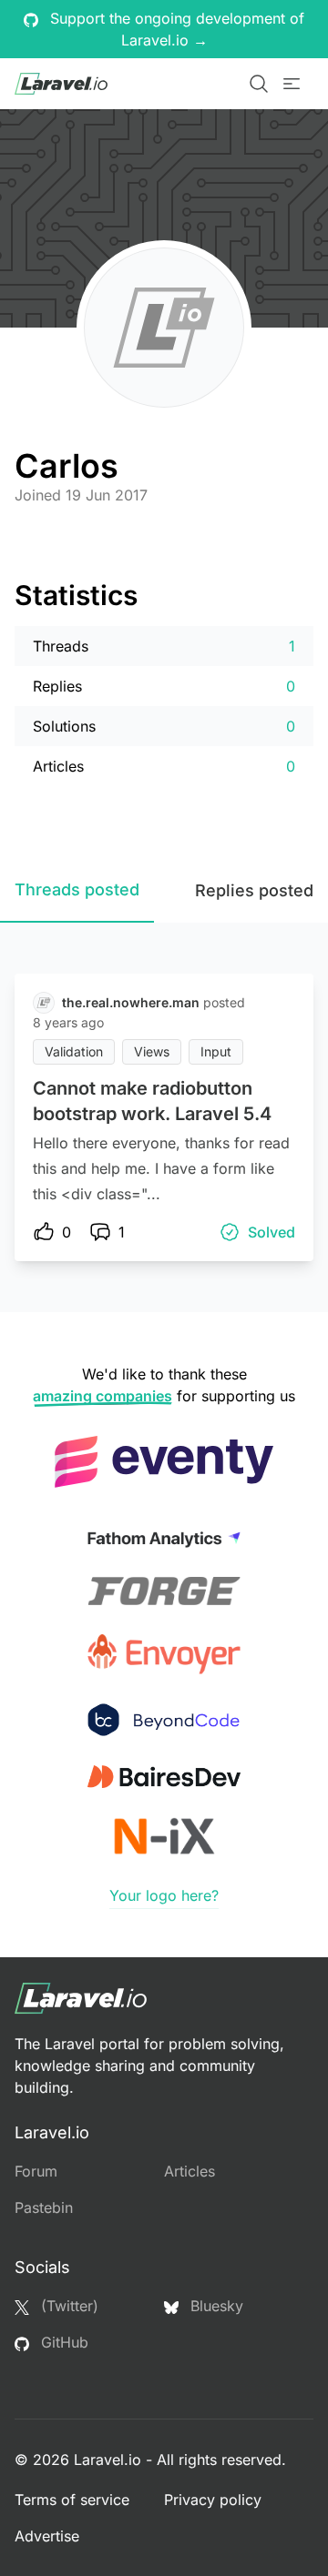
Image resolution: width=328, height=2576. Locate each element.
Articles (190, 2171)
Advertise (47, 2536)
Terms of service (72, 2500)
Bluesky (215, 2306)
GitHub (62, 2342)
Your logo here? (164, 1895)
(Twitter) (67, 2306)
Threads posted (77, 889)
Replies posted (254, 890)
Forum (36, 2171)
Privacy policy (213, 2500)
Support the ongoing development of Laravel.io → (175, 29)
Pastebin (44, 2207)
